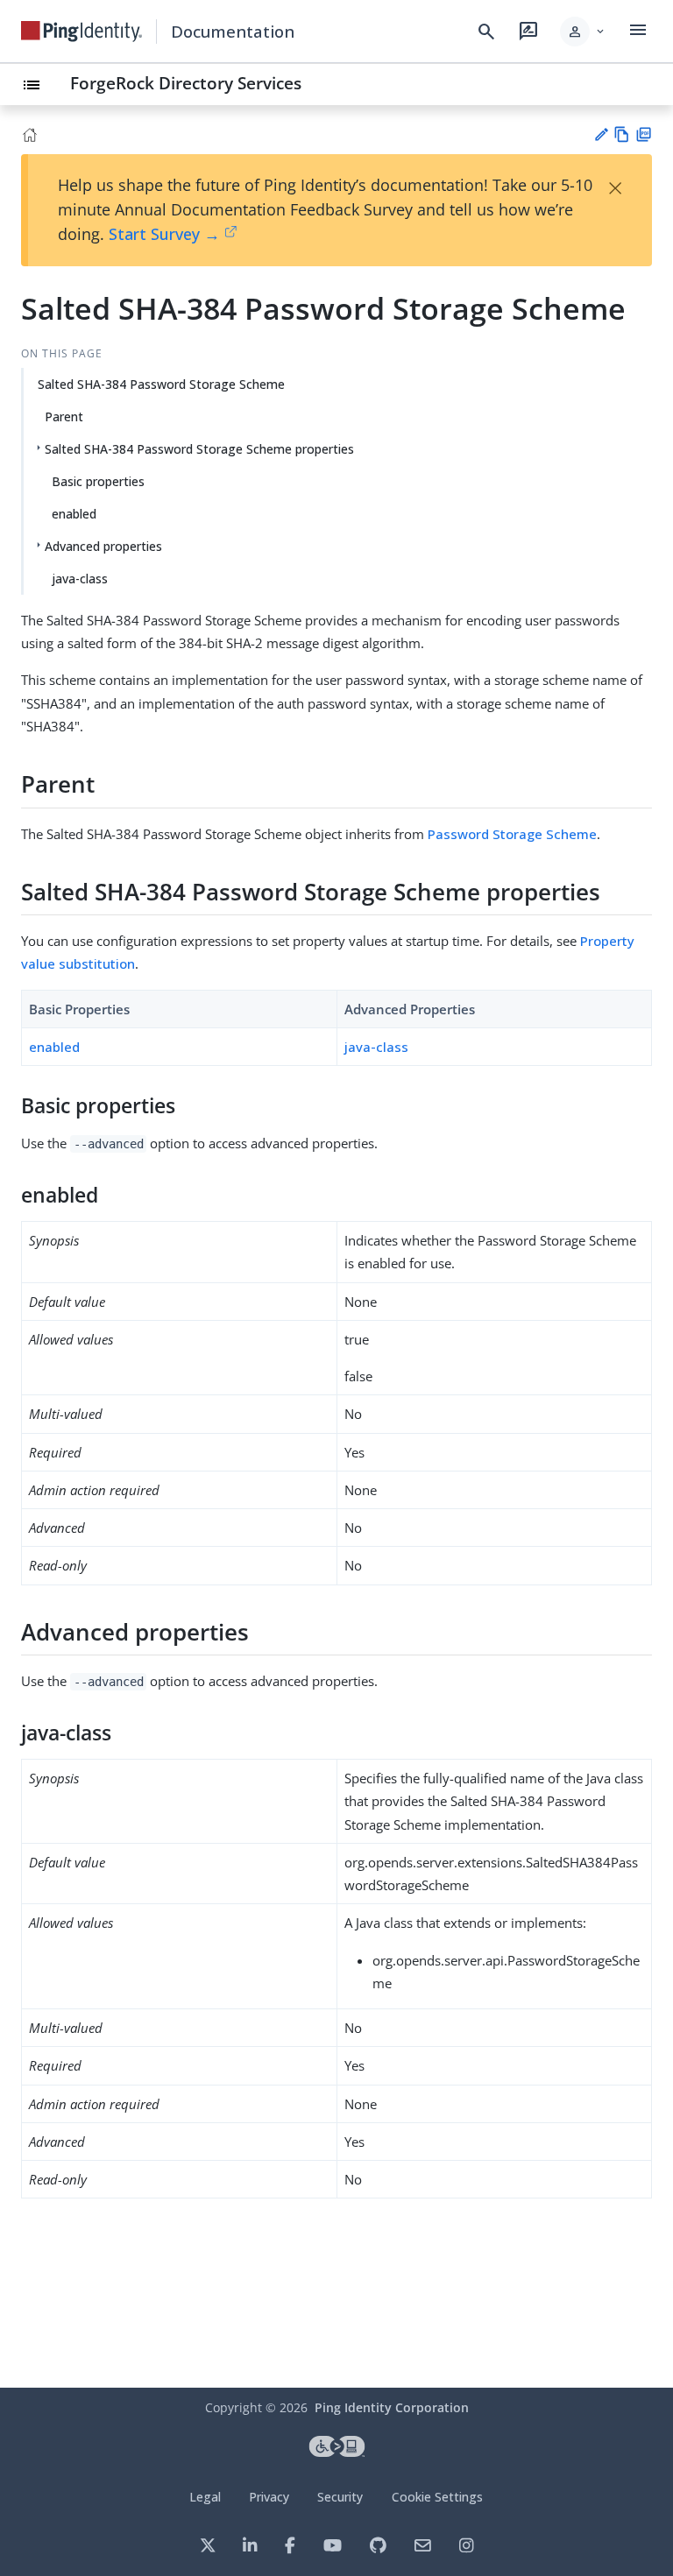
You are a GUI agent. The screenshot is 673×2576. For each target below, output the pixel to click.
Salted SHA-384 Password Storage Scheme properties (199, 449)
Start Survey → (164, 234)
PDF (644, 134)
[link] (81, 32)
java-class (80, 579)
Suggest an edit (601, 134)
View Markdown (622, 134)
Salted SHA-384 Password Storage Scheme (161, 384)
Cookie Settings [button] (437, 2497)
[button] (583, 32)
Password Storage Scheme (512, 834)
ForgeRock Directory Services (186, 83)
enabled (74, 514)
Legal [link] (205, 2497)
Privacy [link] (269, 2497)
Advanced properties (103, 546)
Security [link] (340, 2497)
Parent (64, 416)
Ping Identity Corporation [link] (392, 2407)
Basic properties (98, 481)
